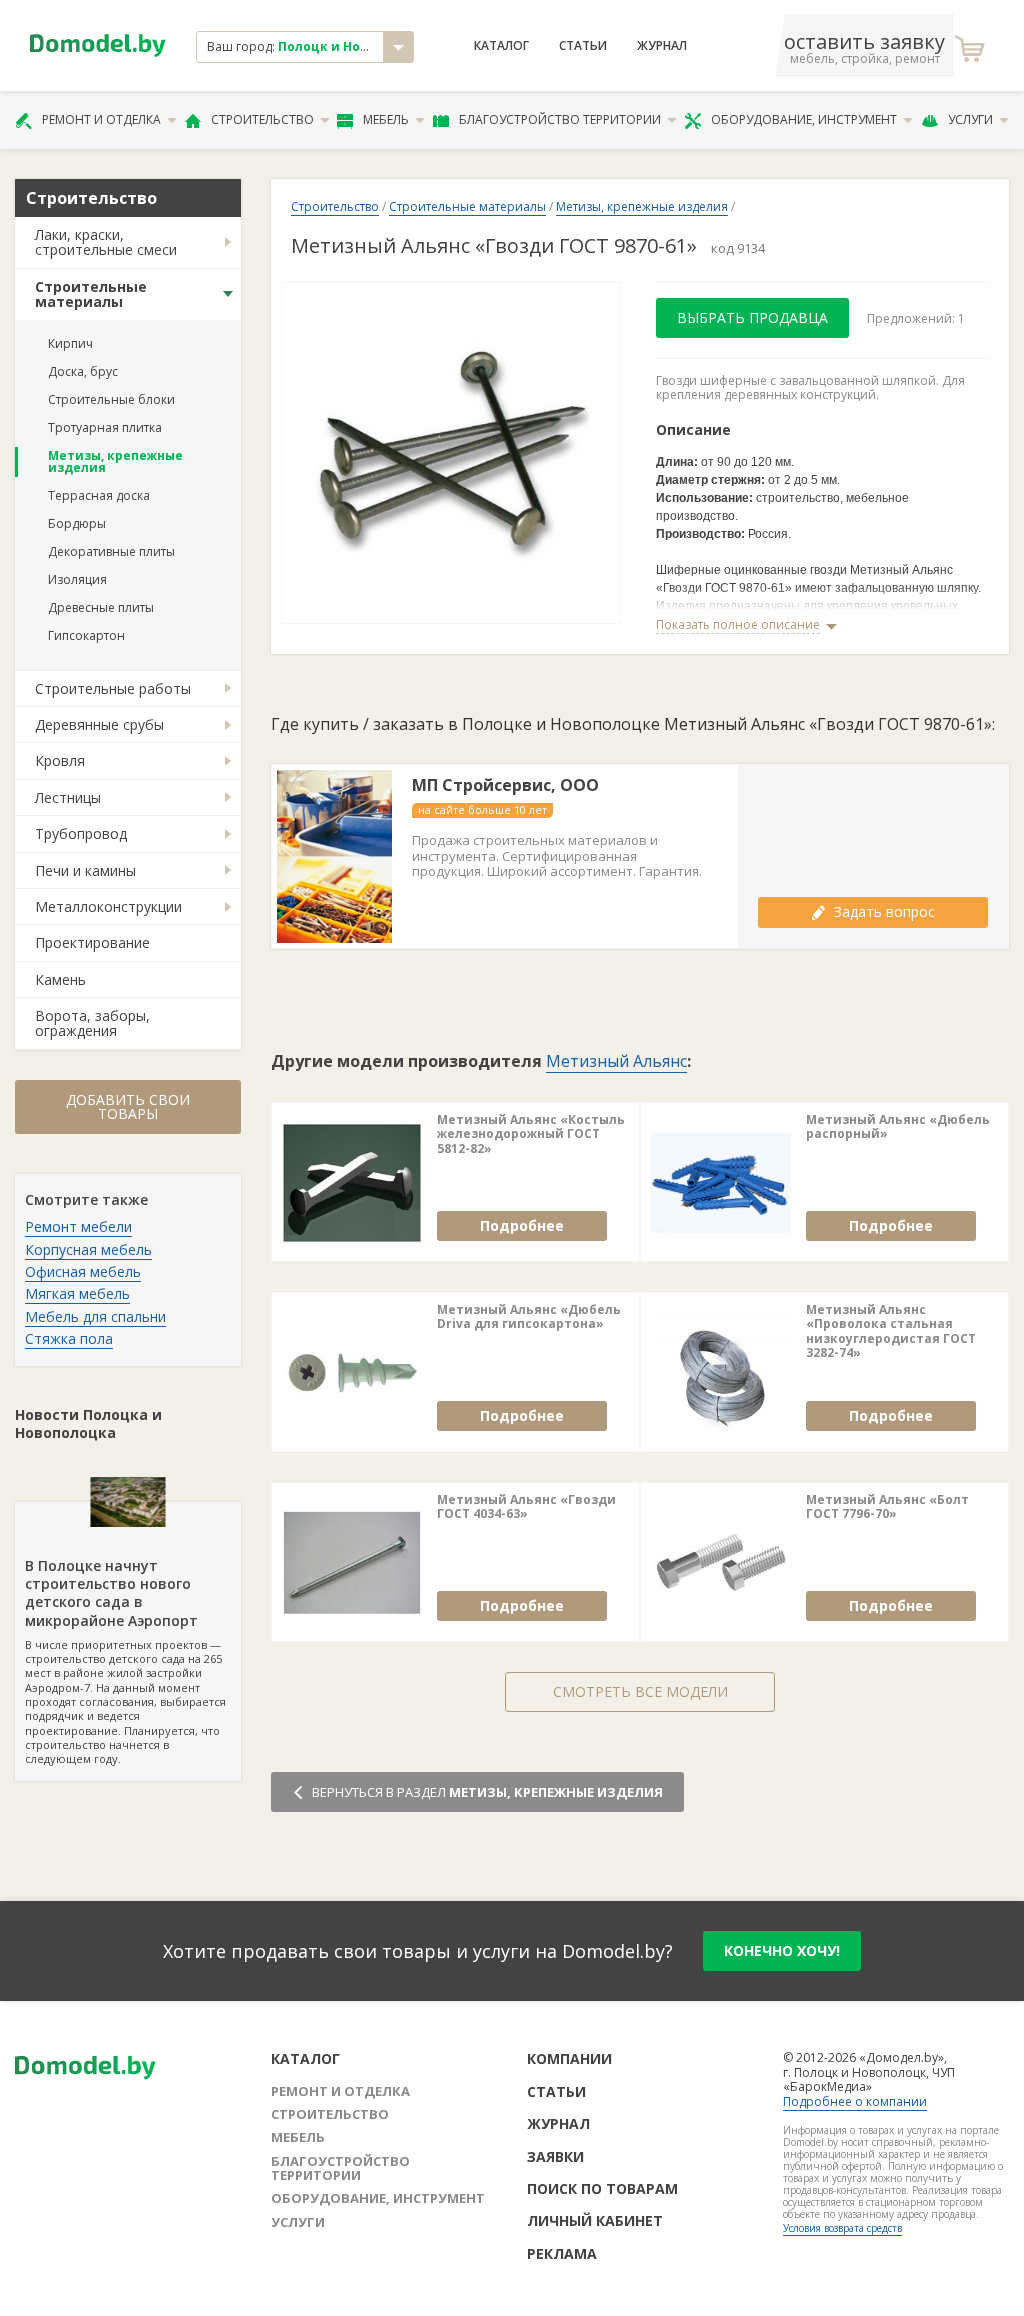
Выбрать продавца (752, 317)
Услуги (970, 119)
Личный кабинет (595, 2220)
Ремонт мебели (78, 1226)
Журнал (662, 46)
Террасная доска (99, 495)
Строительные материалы (91, 294)
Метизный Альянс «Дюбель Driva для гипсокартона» (529, 1317)
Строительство (262, 119)
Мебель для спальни (95, 1316)
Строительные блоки (111, 399)
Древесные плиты (101, 607)
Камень (60, 979)
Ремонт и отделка (101, 119)
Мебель (386, 119)
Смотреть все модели (640, 1691)
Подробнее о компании (855, 2101)
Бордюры (77, 523)
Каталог (501, 46)
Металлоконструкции (108, 906)
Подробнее (522, 1225)
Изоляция (77, 579)
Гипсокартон (86, 635)
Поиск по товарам (602, 2188)
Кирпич (70, 343)
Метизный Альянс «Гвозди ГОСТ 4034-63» (526, 1507)
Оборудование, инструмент (804, 119)
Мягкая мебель (77, 1293)
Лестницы (68, 797)
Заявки (555, 2156)
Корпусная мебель (88, 1249)
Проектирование (92, 942)
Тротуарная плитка (105, 427)
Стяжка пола (69, 1338)
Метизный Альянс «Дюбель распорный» (898, 1127)
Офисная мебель (83, 1271)
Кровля (60, 760)
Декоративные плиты (111, 551)
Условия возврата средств (842, 2228)
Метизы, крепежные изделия (115, 461)
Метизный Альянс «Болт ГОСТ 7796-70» (887, 1507)
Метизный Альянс (616, 1061)
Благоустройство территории (560, 119)
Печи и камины (85, 870)
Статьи (583, 46)
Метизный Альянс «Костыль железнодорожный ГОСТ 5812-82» (531, 1134)
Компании (569, 2058)
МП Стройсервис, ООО (505, 785)
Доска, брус (83, 371)
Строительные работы (113, 688)
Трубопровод (81, 833)
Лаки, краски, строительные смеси (106, 242)
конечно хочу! (782, 1950)
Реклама (562, 2253)
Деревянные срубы (99, 724)
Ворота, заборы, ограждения (92, 1023)
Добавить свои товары (128, 1106)
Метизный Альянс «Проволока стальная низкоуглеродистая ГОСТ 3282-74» (891, 1332)
